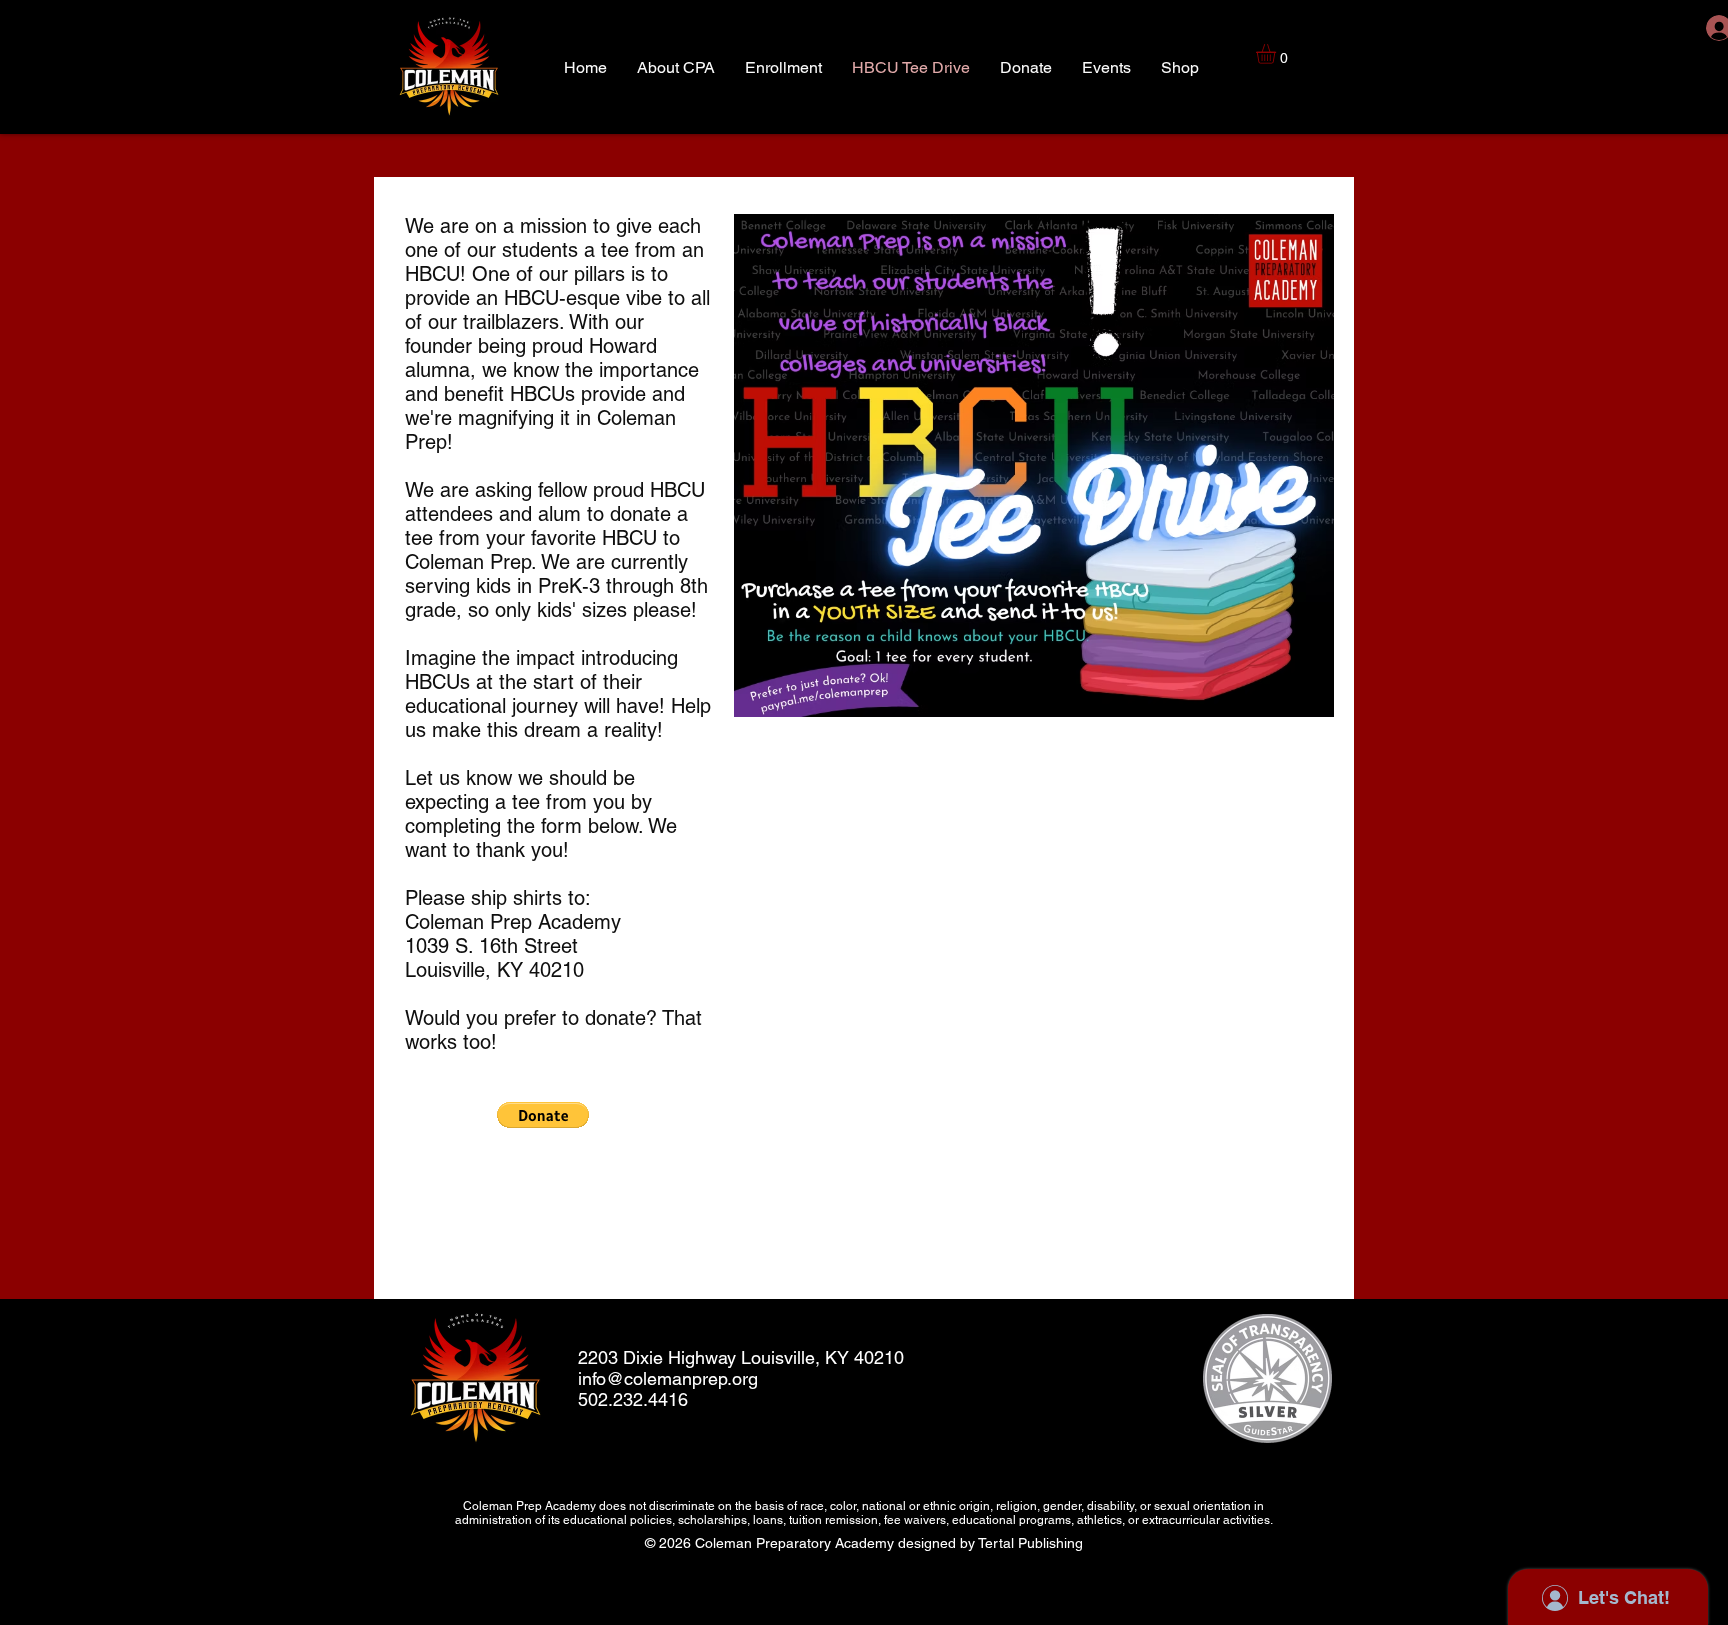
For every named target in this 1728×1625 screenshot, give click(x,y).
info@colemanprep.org (668, 1378)
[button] (1277, 54)
